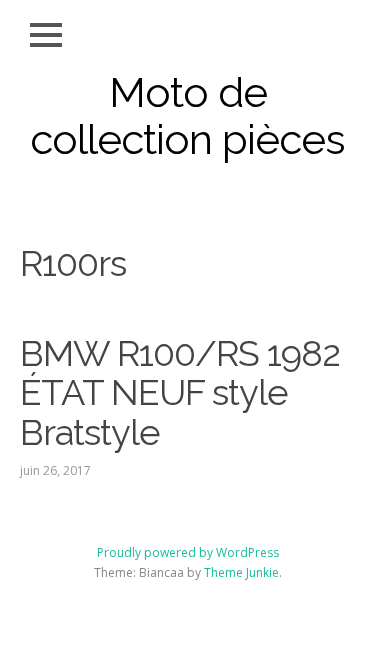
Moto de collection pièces (187, 115)
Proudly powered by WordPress (188, 552)
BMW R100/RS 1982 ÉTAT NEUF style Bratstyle (180, 392)
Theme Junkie (241, 572)
